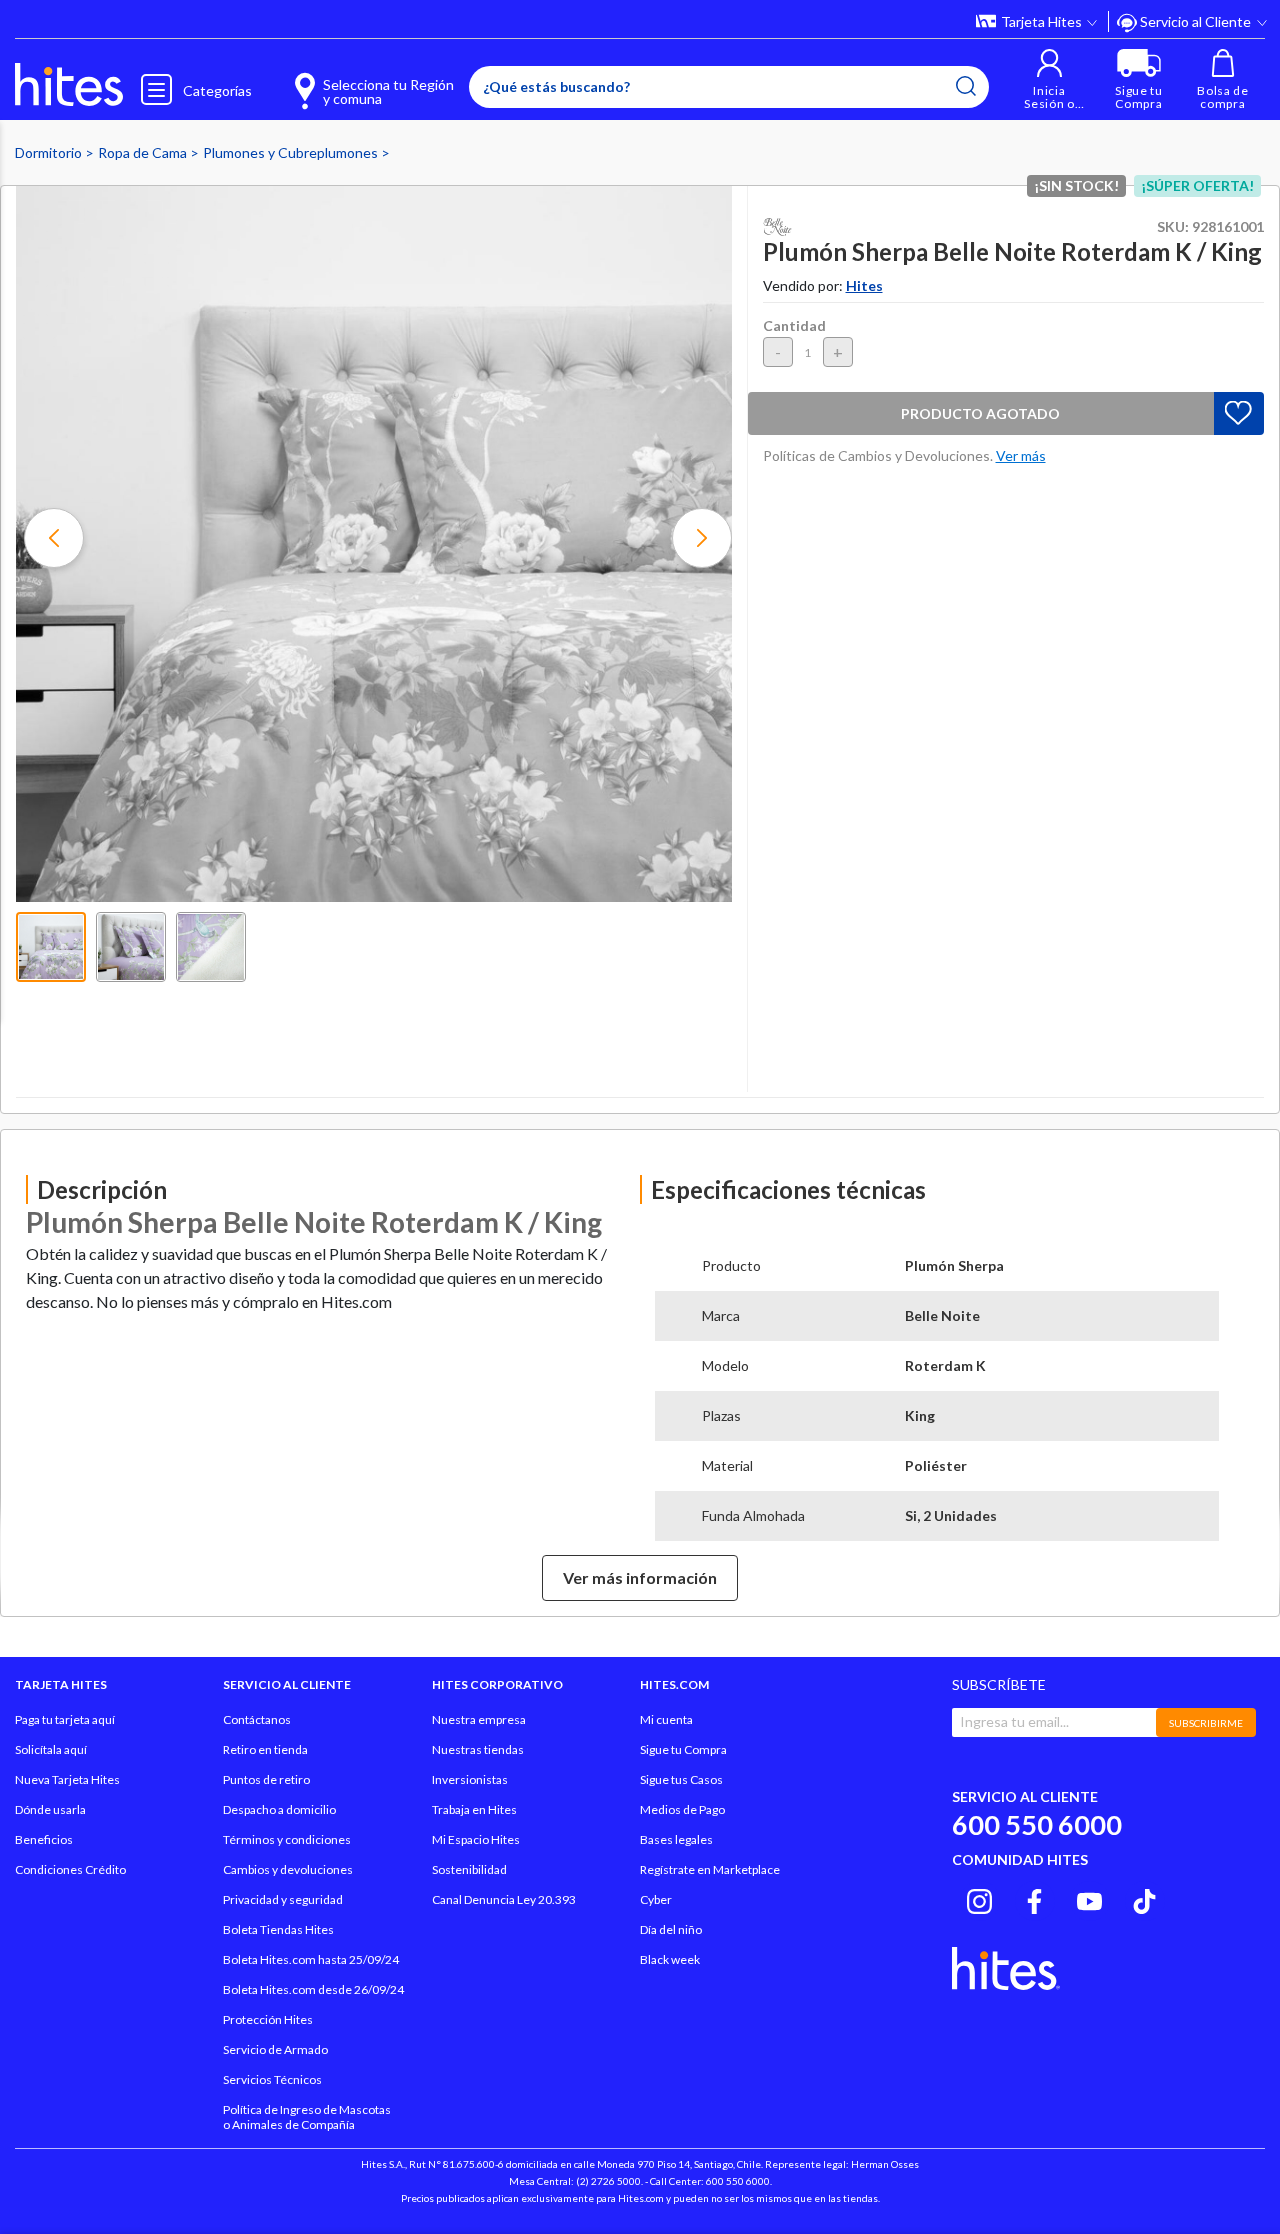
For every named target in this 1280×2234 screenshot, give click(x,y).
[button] (1049, 79)
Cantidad (794, 325)
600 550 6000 (1037, 1824)
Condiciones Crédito (70, 1869)
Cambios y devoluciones (288, 1869)
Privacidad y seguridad (283, 1899)
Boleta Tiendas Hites (278, 1929)
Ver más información (640, 1577)
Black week (670, 1959)
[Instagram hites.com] (979, 1898)
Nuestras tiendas (478, 1749)
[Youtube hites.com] (1089, 1898)
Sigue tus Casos (681, 1779)
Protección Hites (268, 2019)
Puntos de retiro (266, 1779)
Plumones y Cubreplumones (292, 152)
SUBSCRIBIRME (1206, 1723)
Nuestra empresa (479, 1719)
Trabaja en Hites (474, 1809)
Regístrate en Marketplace (710, 1869)
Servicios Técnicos (272, 2079)
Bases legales (676, 1839)
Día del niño (671, 1929)
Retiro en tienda (265, 1749)
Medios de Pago (682, 1809)
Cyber (656, 1899)
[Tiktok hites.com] (1144, 1898)
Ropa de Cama (144, 152)
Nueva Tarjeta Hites (67, 1779)
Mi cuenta (666, 1719)
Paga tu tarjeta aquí (65, 1719)
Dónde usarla (50, 1809)
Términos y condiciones (287, 1839)
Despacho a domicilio (279, 1809)
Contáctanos (257, 1719)
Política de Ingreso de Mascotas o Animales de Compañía (307, 2117)
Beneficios (44, 1839)
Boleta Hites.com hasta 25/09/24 (311, 1959)
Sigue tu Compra (683, 1749)
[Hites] (69, 85)
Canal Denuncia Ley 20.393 (504, 1899)
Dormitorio (50, 152)
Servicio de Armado (275, 2049)
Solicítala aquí (51, 1749)
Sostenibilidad (469, 1869)
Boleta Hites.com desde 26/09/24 (313, 1989)
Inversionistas (470, 1779)
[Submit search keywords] (966, 86)
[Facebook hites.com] (1034, 1898)
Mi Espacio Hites (476, 1839)
